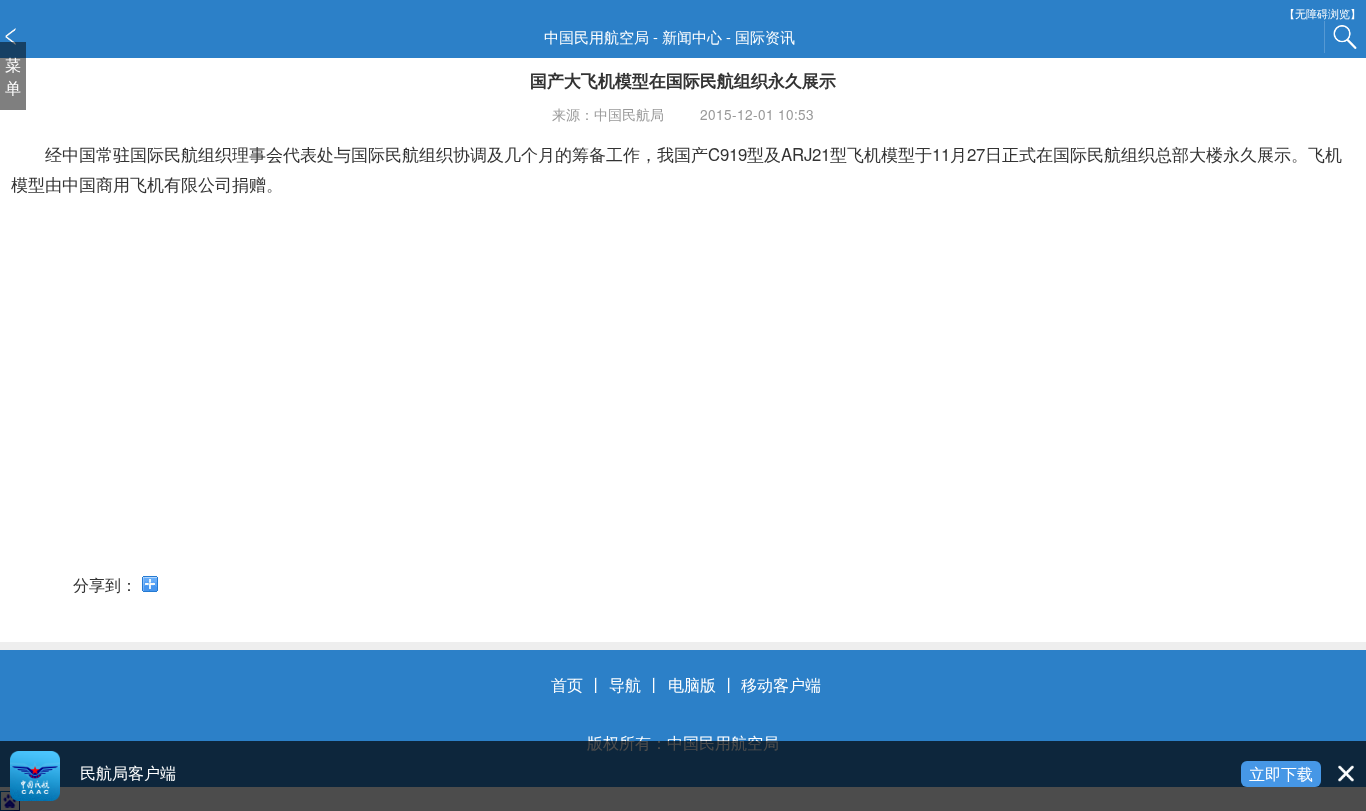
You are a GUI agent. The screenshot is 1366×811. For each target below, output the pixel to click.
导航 (625, 684)
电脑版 (692, 684)
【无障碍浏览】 (1322, 13)
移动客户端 (781, 684)
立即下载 (1281, 773)
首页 (567, 684)
